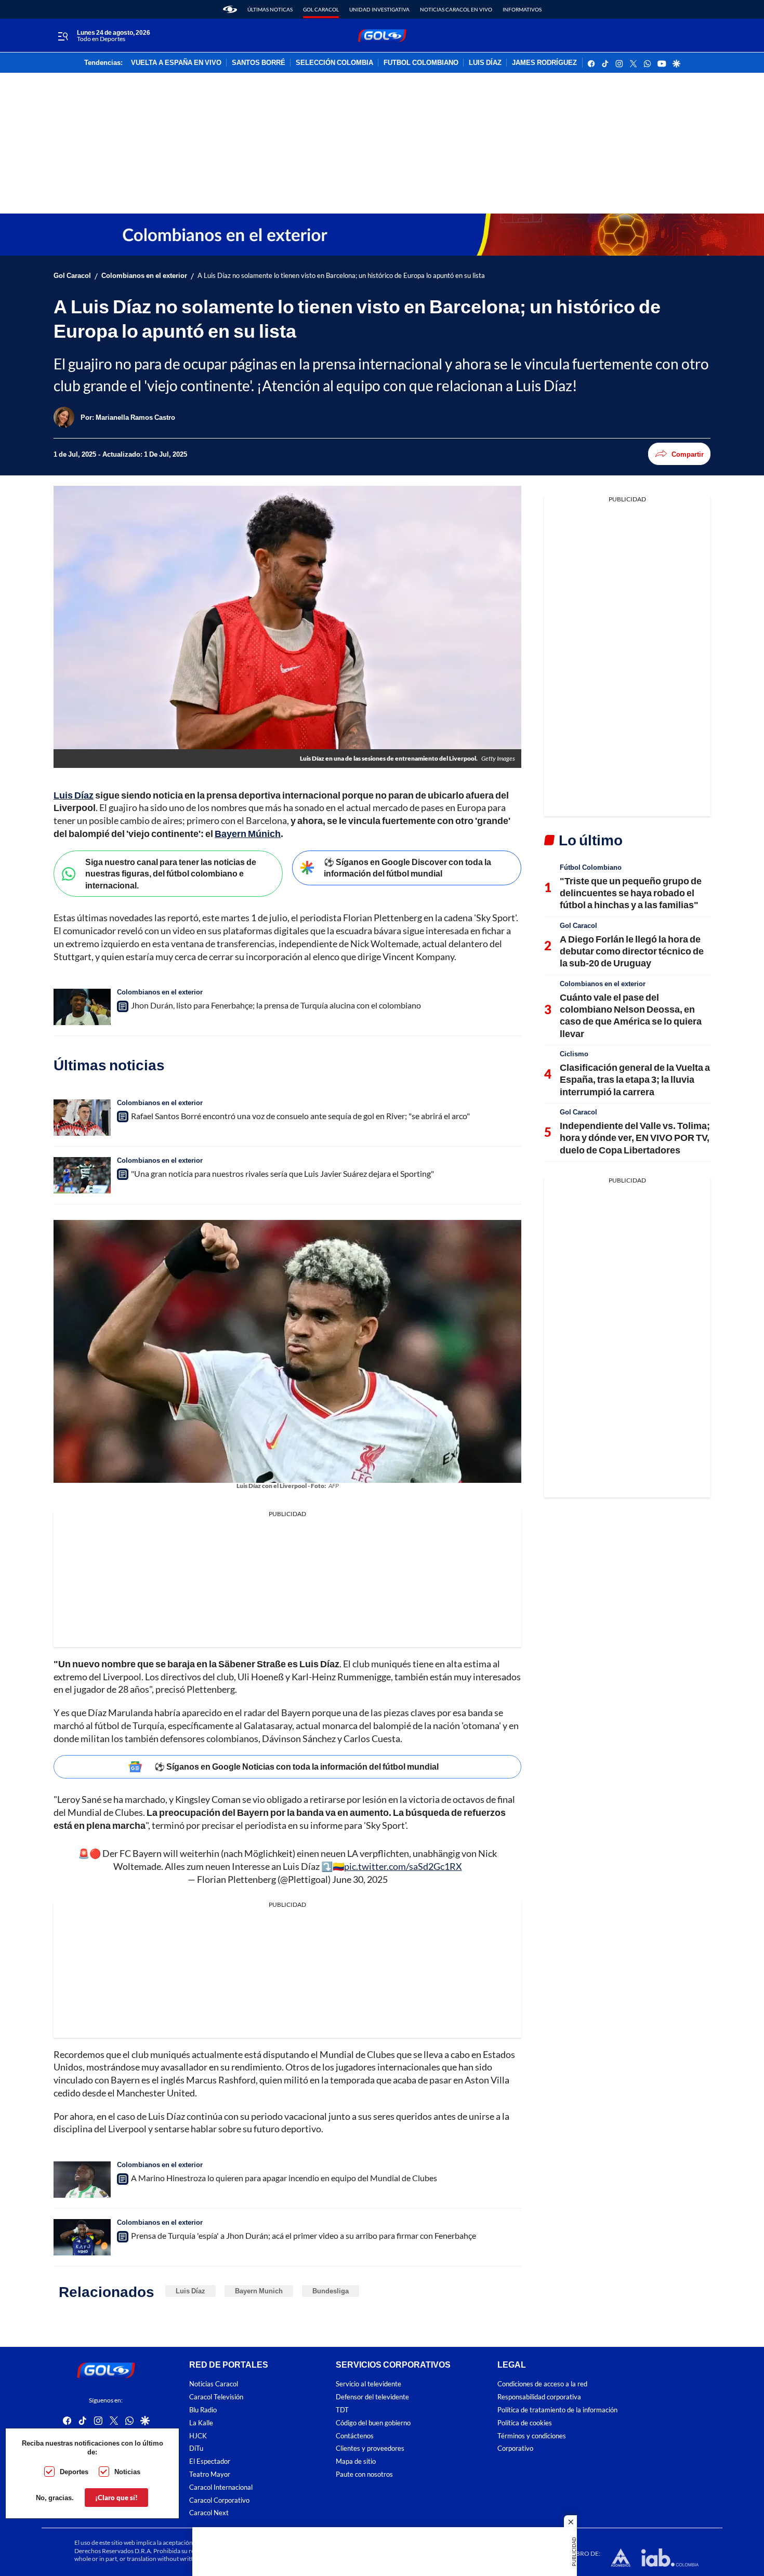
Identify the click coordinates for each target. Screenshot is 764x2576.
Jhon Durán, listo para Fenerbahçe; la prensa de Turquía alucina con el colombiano (276, 1005)
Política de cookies (525, 2423)
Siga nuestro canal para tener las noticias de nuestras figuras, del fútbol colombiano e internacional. (171, 873)
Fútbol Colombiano (591, 867)
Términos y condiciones (532, 2435)
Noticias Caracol (214, 2384)
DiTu (196, 2448)
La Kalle (201, 2423)
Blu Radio (203, 2410)
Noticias (127, 2472)
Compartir (688, 454)
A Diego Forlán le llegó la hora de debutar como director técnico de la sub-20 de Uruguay (632, 951)
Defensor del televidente (372, 2397)
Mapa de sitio (356, 2461)
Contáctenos (355, 2435)
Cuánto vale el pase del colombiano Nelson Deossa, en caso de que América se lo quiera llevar (631, 1015)
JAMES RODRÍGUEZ (544, 63)
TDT (342, 2410)
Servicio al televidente (368, 2384)
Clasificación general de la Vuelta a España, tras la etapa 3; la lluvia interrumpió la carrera (635, 1079)
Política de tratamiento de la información (557, 2410)
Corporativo (515, 2448)
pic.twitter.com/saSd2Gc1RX (403, 1866)
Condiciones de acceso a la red (542, 2384)
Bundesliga (331, 2291)
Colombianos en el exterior (144, 276)
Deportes (74, 2472)
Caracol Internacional (221, 2487)
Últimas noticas (270, 9)
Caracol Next (209, 2513)
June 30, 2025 (360, 1879)
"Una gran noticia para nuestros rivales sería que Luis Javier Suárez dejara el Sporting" (282, 1173)
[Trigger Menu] (63, 36)
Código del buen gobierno (373, 2423)
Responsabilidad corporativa (539, 2397)
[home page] (230, 9)
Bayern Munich (259, 2291)
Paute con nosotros (364, 2474)
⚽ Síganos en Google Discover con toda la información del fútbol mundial (407, 868)
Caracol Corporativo (219, 2500)
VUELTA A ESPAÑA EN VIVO (176, 63)
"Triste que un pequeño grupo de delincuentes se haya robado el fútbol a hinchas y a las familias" (631, 893)
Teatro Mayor (210, 2474)
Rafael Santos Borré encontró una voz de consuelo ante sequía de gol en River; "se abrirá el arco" (300, 1116)
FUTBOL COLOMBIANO (421, 63)
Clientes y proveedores (370, 2448)
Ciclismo (574, 1054)
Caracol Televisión (216, 2397)
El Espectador (210, 2461)
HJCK (198, 2435)
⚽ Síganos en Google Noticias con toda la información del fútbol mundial (297, 1766)
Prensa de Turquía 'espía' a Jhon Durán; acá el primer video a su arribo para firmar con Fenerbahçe (304, 2235)
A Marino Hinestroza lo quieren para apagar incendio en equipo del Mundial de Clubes (284, 2178)
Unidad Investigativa (379, 9)
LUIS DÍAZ (485, 63)
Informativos (522, 9)
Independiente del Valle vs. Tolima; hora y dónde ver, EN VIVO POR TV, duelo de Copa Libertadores (635, 1138)
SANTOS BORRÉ (259, 63)
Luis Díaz (190, 2291)
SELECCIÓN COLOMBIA (334, 63)
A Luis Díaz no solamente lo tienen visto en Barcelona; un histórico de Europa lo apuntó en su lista (341, 276)
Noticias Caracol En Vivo (456, 9)
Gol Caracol (321, 9)
